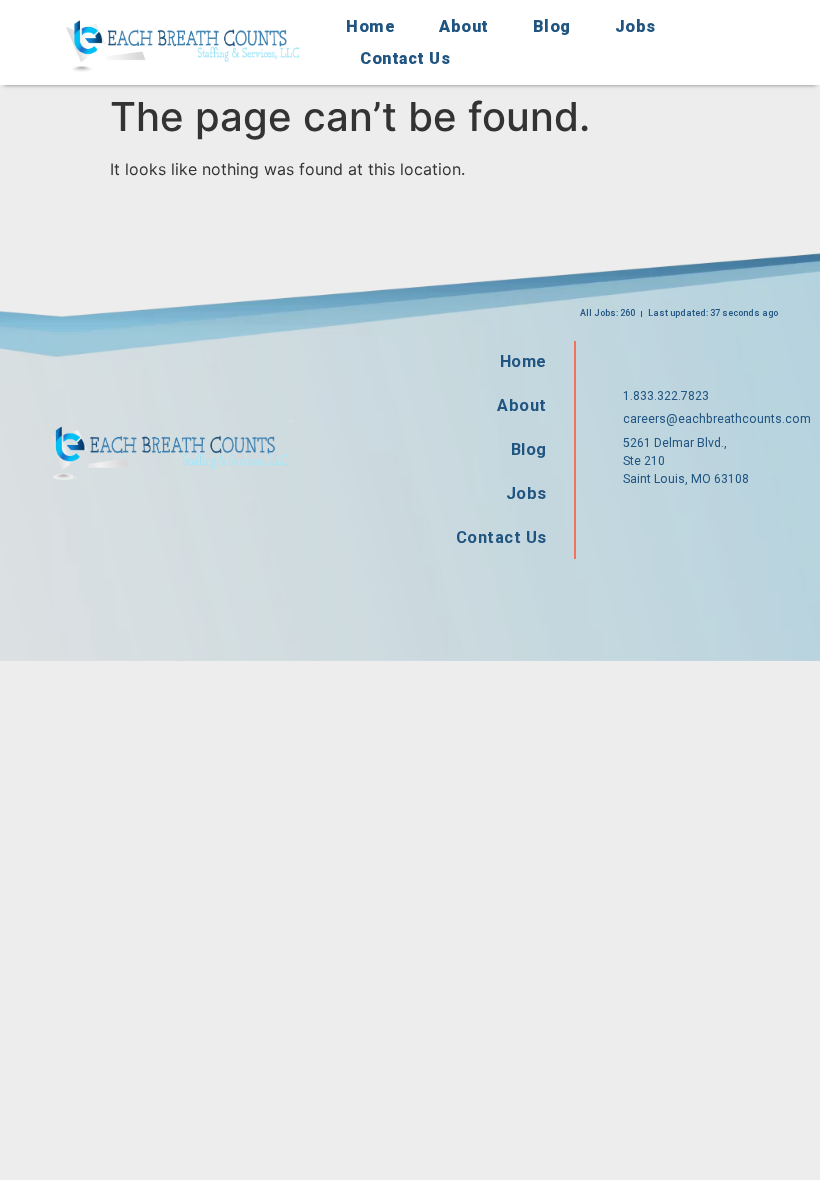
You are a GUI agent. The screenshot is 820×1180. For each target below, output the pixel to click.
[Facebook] (630, 523)
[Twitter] (694, 523)
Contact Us (405, 58)
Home (370, 26)
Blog (552, 26)
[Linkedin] (758, 523)
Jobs (635, 26)
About (464, 26)
